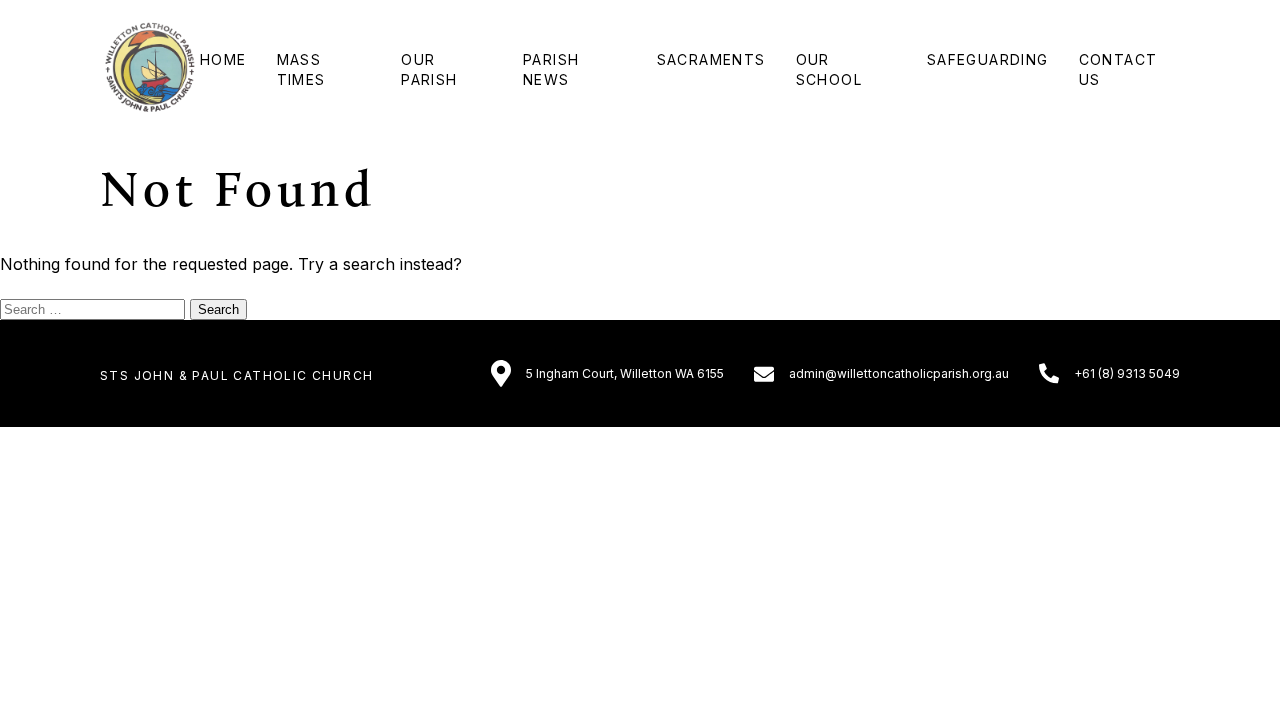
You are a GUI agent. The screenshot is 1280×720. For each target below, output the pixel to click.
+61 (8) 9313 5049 (1127, 373)
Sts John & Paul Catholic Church (236, 375)
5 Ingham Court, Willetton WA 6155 (625, 373)
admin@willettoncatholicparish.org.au (899, 373)
